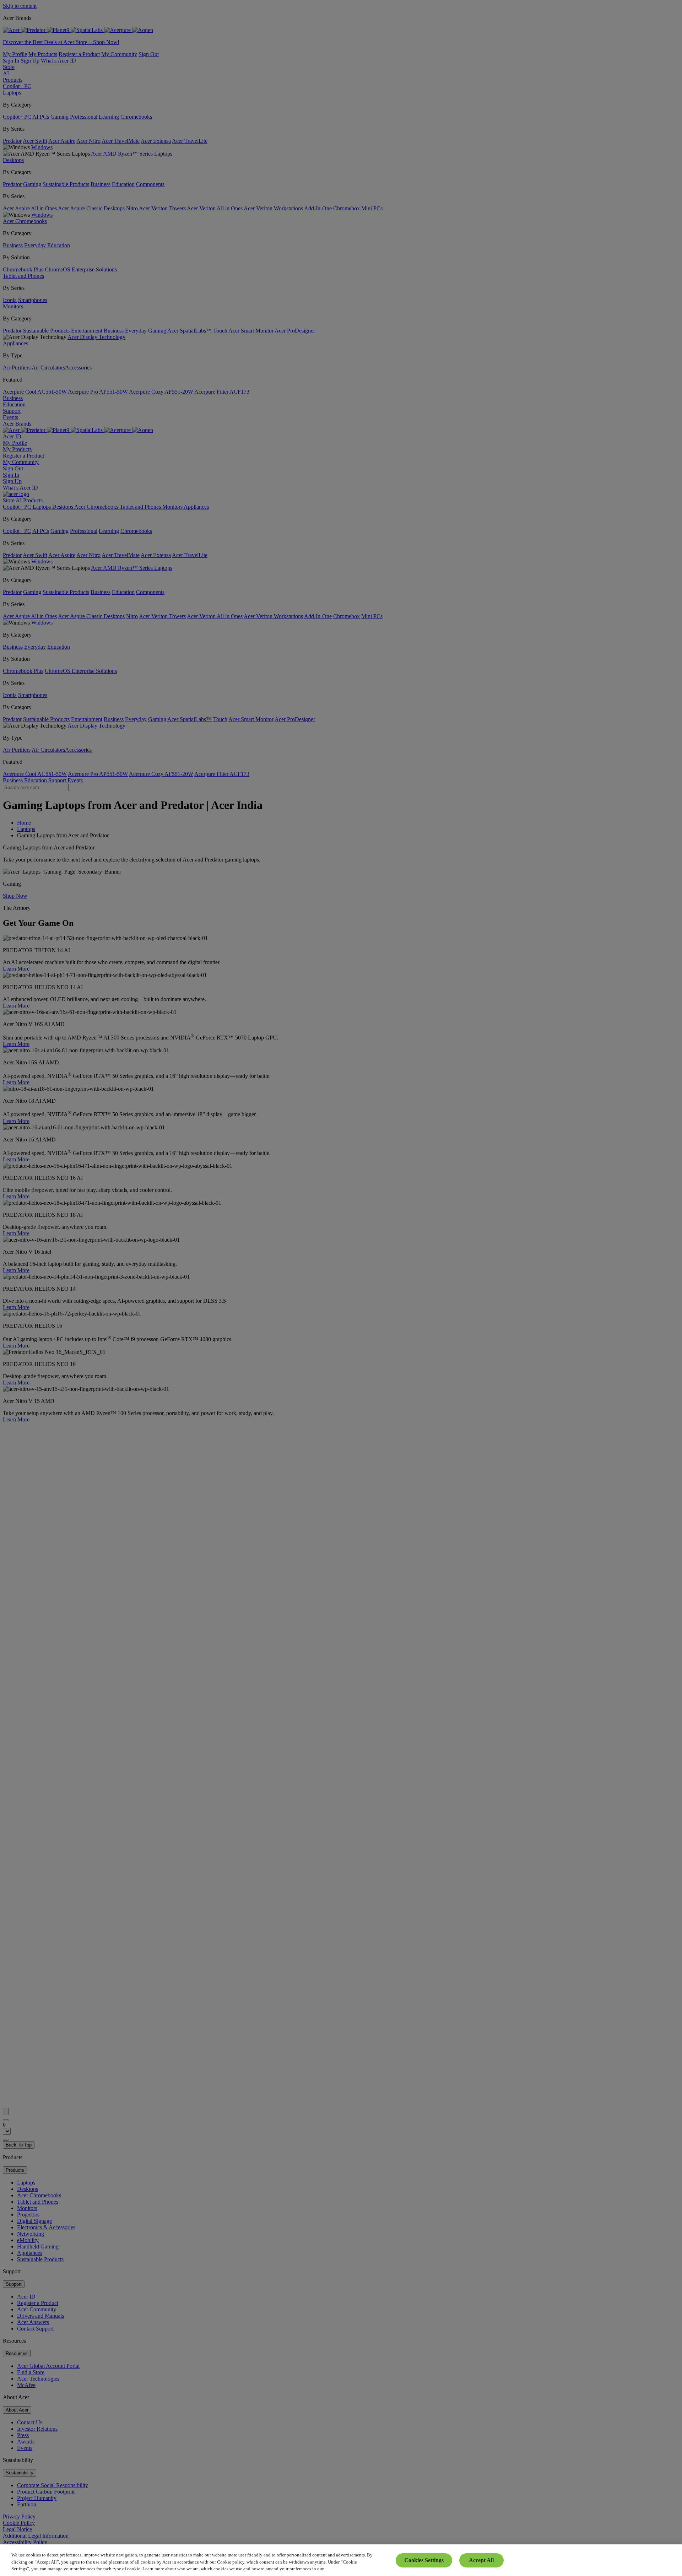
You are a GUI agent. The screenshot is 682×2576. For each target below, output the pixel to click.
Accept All (481, 2560)
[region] (341, 2560)
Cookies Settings (424, 2560)
